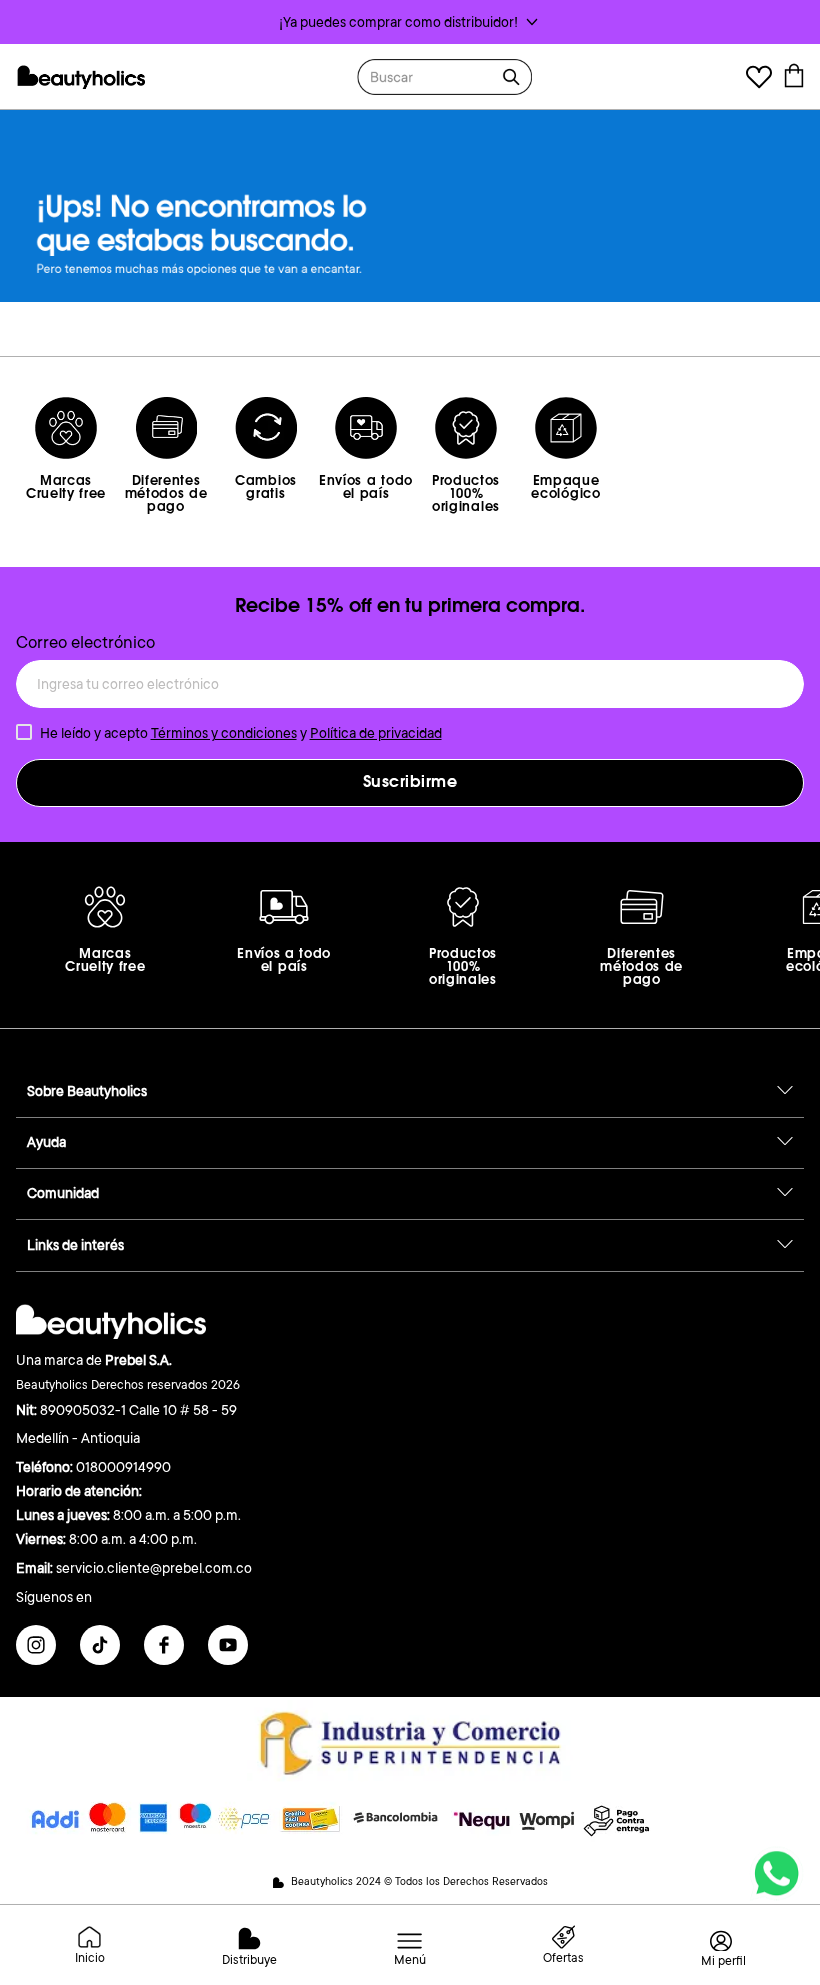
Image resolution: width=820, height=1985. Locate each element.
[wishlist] (759, 79)
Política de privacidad (376, 733)
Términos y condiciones (224, 733)
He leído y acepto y (241, 733)
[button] (410, 22)
